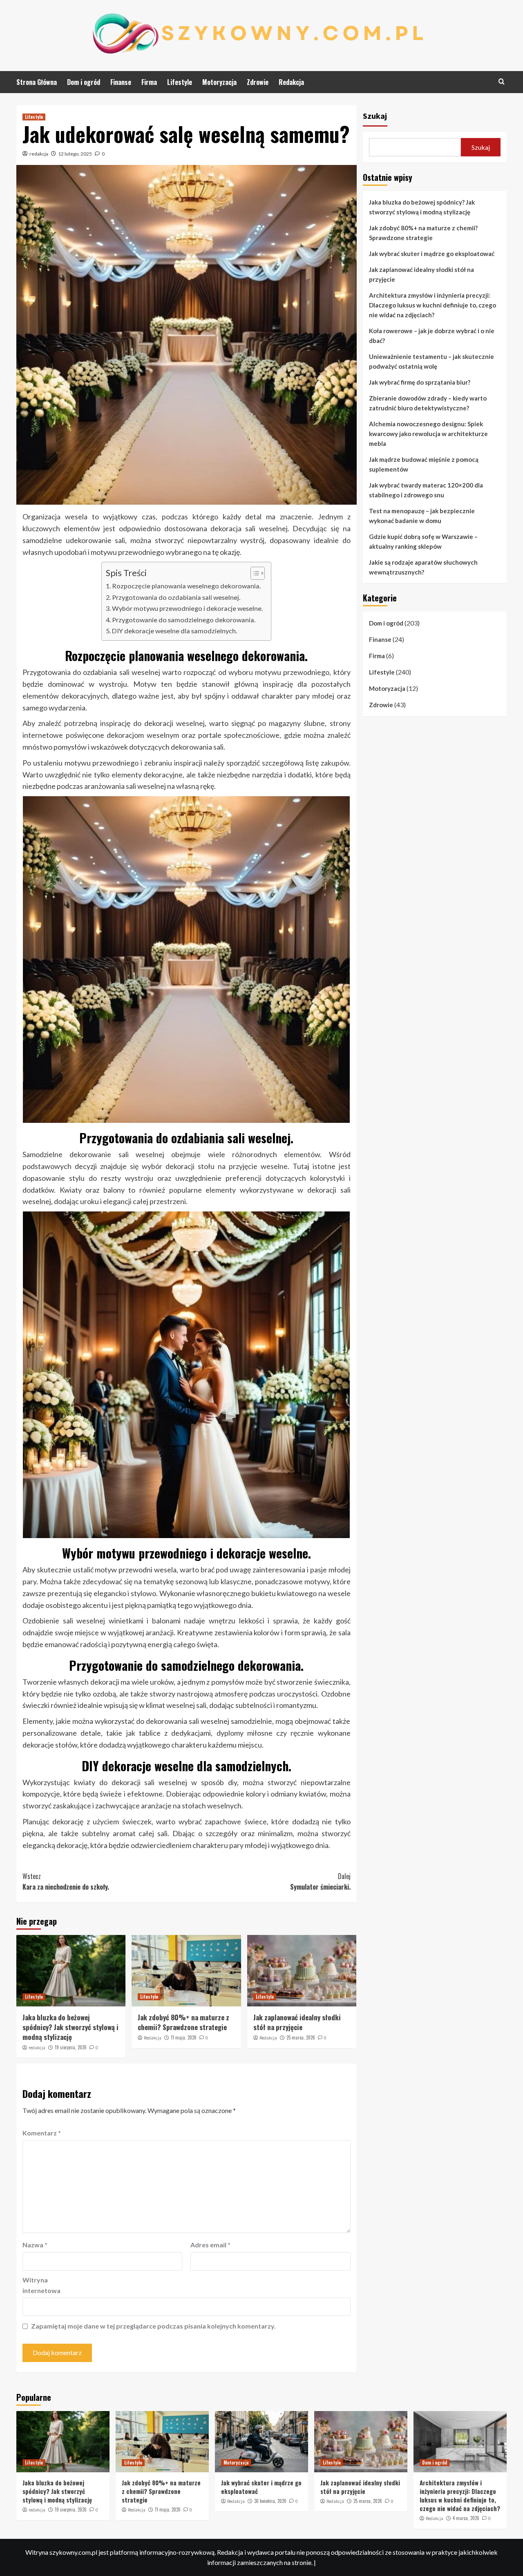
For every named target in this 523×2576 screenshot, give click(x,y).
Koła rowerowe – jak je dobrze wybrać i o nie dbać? (432, 336)
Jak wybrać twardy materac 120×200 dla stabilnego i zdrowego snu (426, 490)
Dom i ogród (84, 82)
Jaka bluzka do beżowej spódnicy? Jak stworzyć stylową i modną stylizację (70, 2027)
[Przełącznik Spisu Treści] (254, 573)
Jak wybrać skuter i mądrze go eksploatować (432, 254)
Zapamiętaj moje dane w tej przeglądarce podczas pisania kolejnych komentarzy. (153, 2326)
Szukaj (375, 116)
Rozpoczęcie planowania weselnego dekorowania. (186, 586)
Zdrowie (258, 82)
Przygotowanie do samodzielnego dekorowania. (184, 620)
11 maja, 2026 (184, 2037)
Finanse (121, 82)
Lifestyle (180, 82)
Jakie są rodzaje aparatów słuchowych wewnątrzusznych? (423, 567)
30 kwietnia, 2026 (270, 2501)
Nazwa (35, 2245)
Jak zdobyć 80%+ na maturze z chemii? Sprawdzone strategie (183, 2022)
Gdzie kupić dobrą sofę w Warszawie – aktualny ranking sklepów (423, 541)
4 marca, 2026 (466, 2518)
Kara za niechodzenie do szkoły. (66, 1881)
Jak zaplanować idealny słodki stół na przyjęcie (297, 2022)
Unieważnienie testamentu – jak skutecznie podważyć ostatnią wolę (431, 361)
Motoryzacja (219, 82)
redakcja (39, 154)
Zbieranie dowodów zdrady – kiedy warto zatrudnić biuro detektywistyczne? (428, 403)
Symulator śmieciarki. (320, 1881)
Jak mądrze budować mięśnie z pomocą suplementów (424, 464)
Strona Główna (37, 82)
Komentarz (42, 2133)
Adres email (210, 2245)
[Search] (502, 81)
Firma (149, 82)
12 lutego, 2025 (75, 154)
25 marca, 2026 (301, 2037)
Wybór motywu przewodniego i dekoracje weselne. (187, 608)
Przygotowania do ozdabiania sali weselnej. (176, 597)
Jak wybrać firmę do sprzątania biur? (420, 382)
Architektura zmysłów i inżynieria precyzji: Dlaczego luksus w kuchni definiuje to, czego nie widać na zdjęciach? (432, 305)
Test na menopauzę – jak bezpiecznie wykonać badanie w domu (422, 516)
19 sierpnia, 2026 (71, 2047)
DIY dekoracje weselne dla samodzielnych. (174, 631)
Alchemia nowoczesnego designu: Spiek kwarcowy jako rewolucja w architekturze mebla (428, 434)
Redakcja (291, 82)
